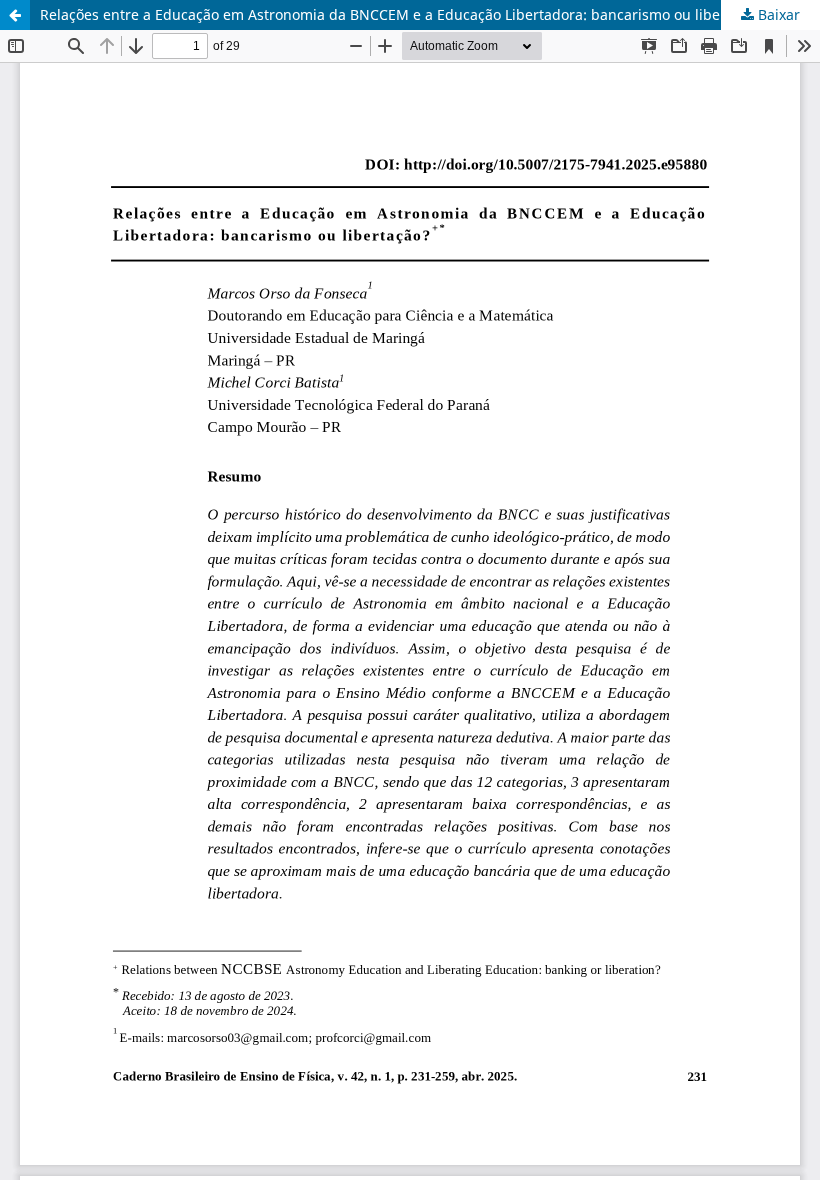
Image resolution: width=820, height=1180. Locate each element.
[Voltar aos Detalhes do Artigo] (15, 15)
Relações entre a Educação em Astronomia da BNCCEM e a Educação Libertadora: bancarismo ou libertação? (404, 14)
